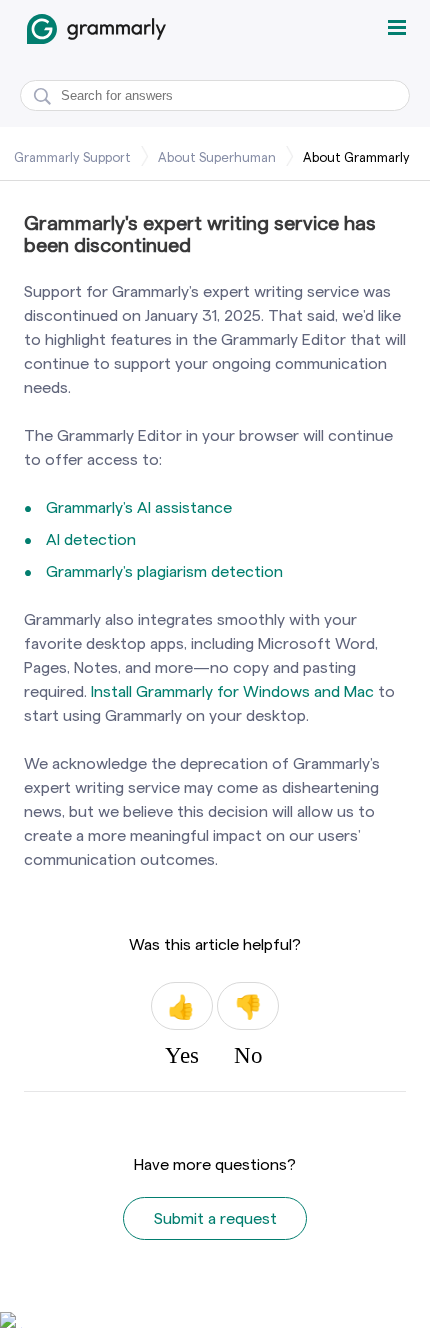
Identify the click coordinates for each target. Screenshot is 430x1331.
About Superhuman (217, 157)
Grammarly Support (72, 157)
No (248, 1006)
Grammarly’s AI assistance (139, 507)
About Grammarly (356, 157)
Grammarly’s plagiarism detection (164, 571)
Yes (182, 1006)
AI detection (91, 539)
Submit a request (215, 1218)
